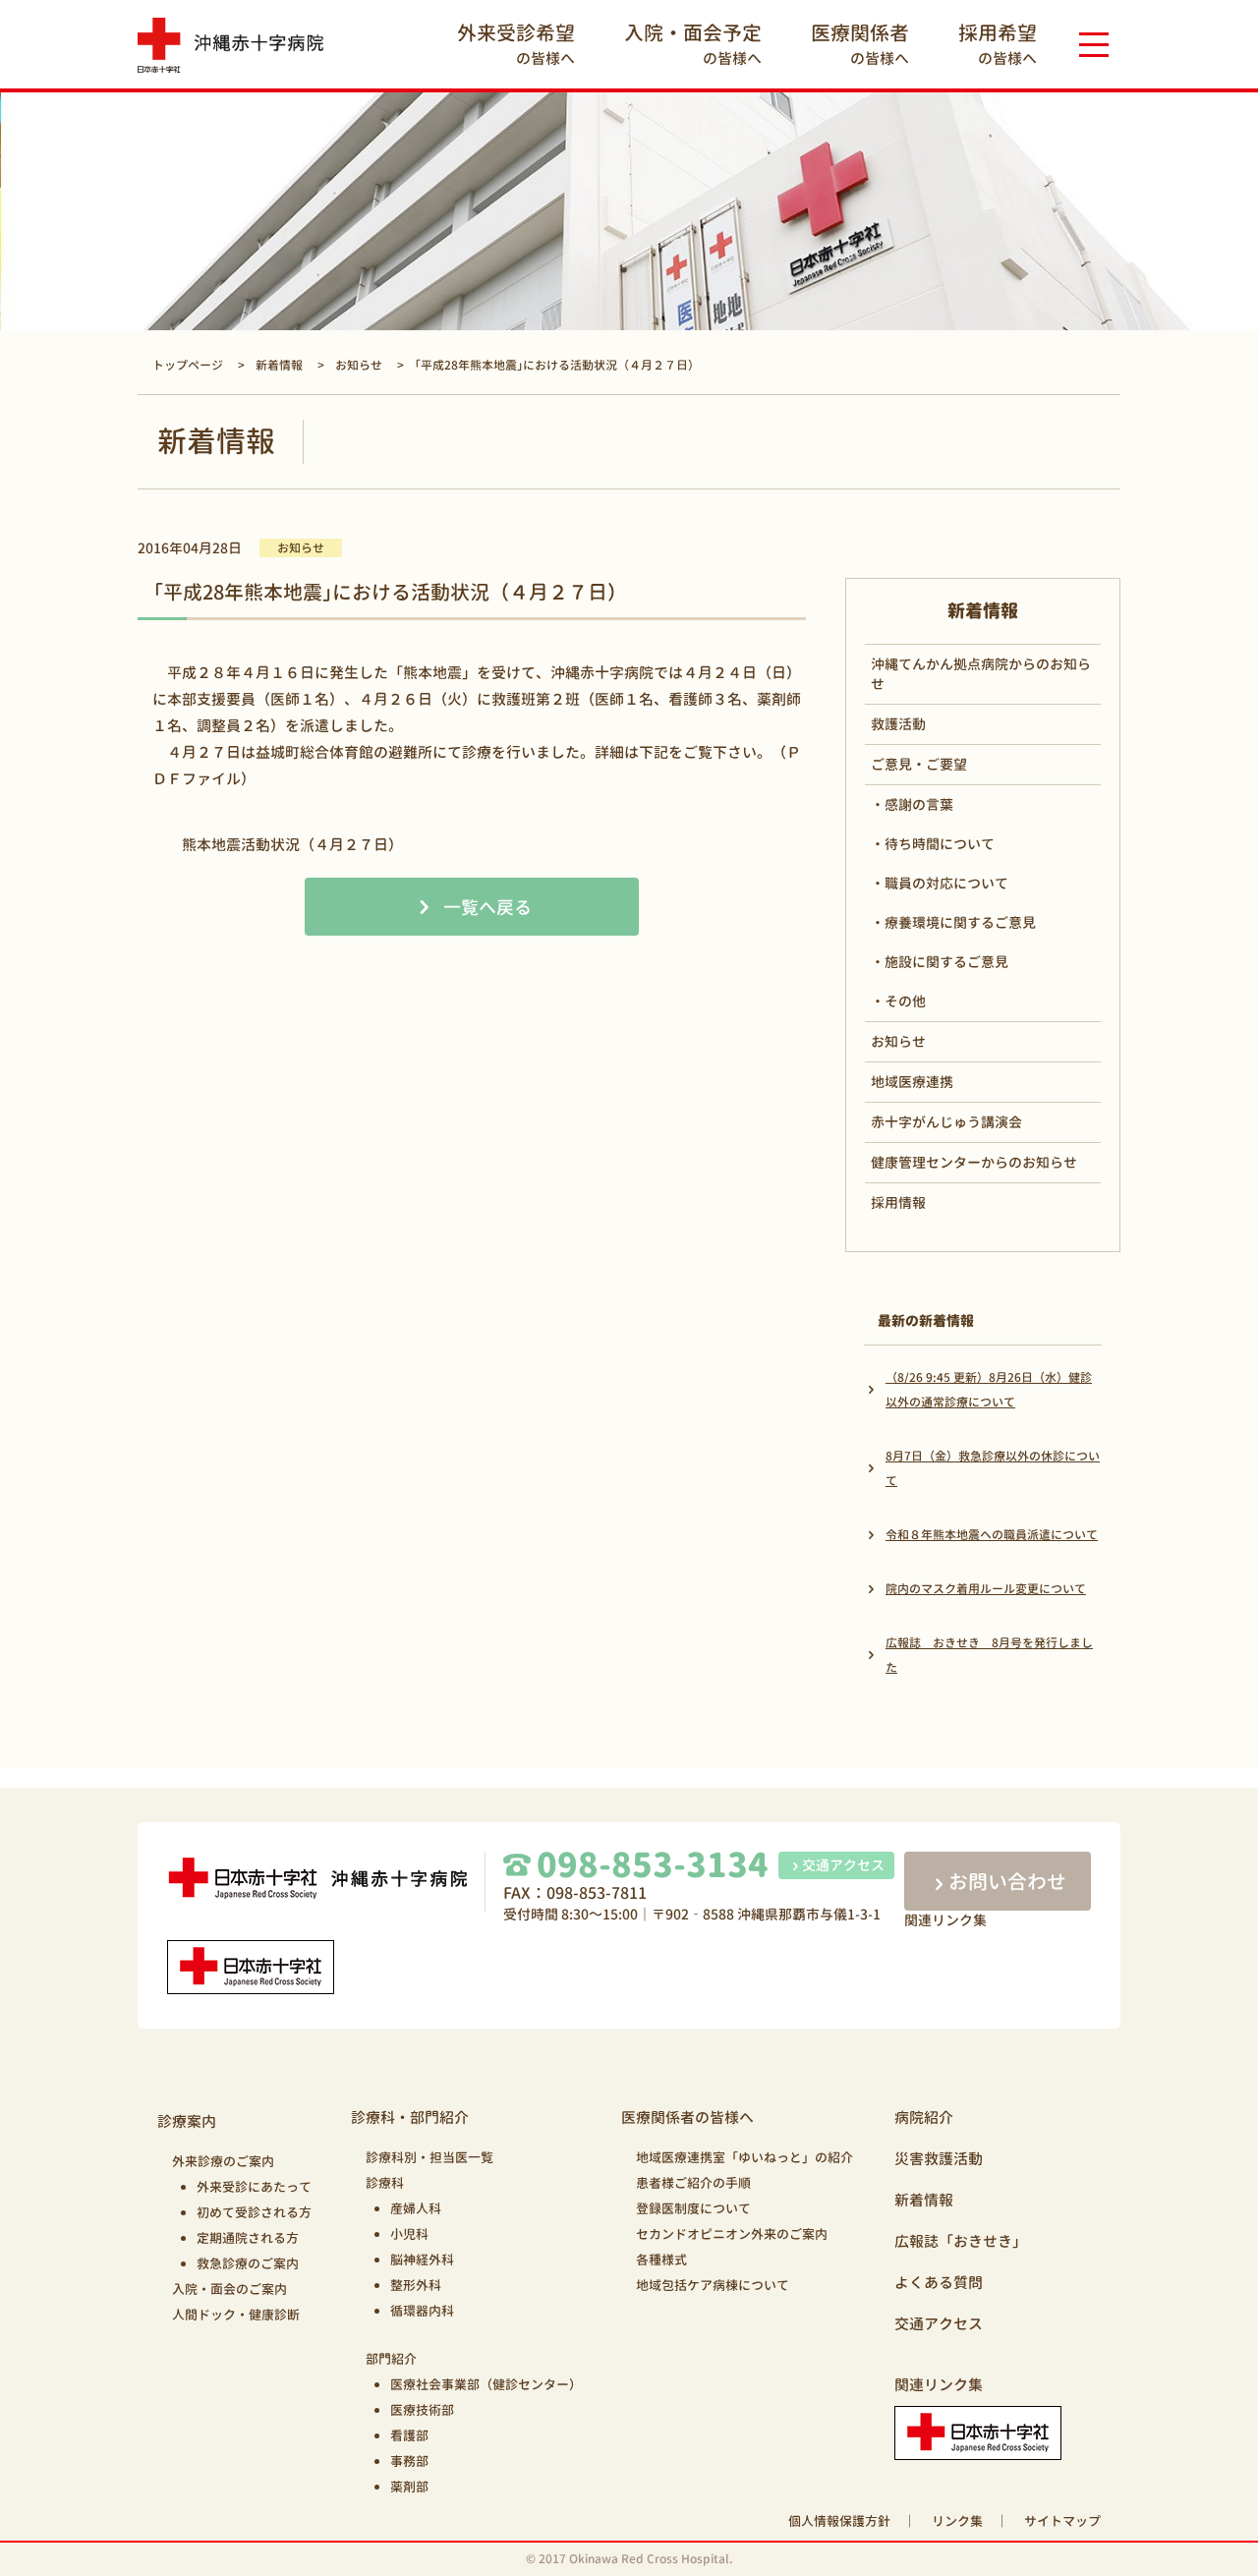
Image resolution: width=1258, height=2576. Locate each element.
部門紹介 (391, 2359)
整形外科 (416, 2285)
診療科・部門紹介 (410, 2118)
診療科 (385, 2183)
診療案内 (187, 2121)
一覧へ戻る (487, 908)
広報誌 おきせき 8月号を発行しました (989, 1655)
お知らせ (898, 1041)
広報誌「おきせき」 (961, 2241)
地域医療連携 (912, 1082)
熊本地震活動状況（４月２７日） (292, 845)
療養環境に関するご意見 (960, 922)
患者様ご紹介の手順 (693, 2183)
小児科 (409, 2234)
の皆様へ (516, 44)
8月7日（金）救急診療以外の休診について (993, 1468)
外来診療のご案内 (223, 2161)
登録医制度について (693, 2208)
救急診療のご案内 (248, 2263)
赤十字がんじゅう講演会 (946, 1122)
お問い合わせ (1007, 1881)
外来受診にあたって (254, 2187)
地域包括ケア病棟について (713, 2285)
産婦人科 (416, 2208)
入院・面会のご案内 (229, 2289)
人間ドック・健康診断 (236, 2315)
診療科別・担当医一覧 (429, 2157)
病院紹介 (924, 2118)
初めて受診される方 (254, 2212)
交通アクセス (843, 1865)
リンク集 (957, 2521)
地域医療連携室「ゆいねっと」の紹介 (744, 2157)
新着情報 (924, 2200)
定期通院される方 (248, 2238)
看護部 (409, 2435)
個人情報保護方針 (839, 2521)
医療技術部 (422, 2410)
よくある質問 (939, 2283)
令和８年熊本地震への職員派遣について (992, 1535)
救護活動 (898, 724)
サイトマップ (1062, 2521)
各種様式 (661, 2260)
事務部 (409, 2461)
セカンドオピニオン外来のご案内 (732, 2234)
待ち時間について (940, 844)
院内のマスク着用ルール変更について (986, 1589)
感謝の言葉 (919, 804)
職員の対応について (946, 883)
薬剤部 (409, 2487)
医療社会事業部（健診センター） (486, 2384)
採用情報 (898, 1202)
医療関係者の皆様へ (687, 2118)
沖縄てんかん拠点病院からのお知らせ (981, 674)
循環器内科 (422, 2311)
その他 (905, 1001)
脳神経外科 (422, 2260)
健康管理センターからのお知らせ (974, 1162)
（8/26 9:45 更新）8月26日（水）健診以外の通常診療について (989, 1390)
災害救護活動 (939, 2159)
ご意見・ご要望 (919, 764)
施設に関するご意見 (946, 962)
